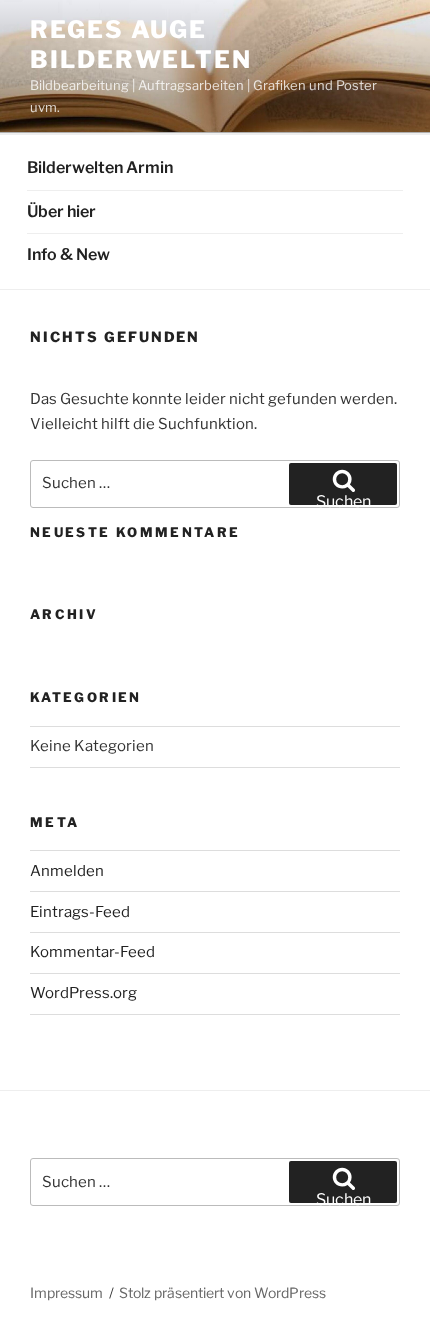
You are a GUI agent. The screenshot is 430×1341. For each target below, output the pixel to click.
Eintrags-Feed (80, 912)
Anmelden (67, 871)
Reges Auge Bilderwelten (141, 44)
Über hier (61, 211)
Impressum (66, 1292)
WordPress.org (83, 993)
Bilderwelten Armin (100, 167)
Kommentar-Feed (92, 952)
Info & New (68, 254)
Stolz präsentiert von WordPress (222, 1292)
